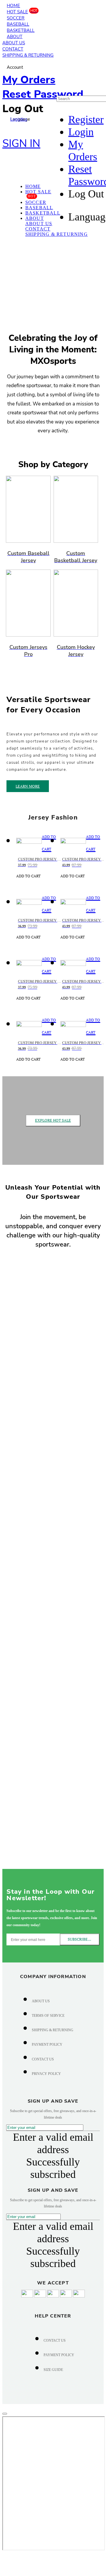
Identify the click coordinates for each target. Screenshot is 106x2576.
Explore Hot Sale (53, 1120)
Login (81, 132)
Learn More (28, 786)
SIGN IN (21, 144)
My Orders (29, 80)
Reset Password (43, 94)
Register (86, 120)
